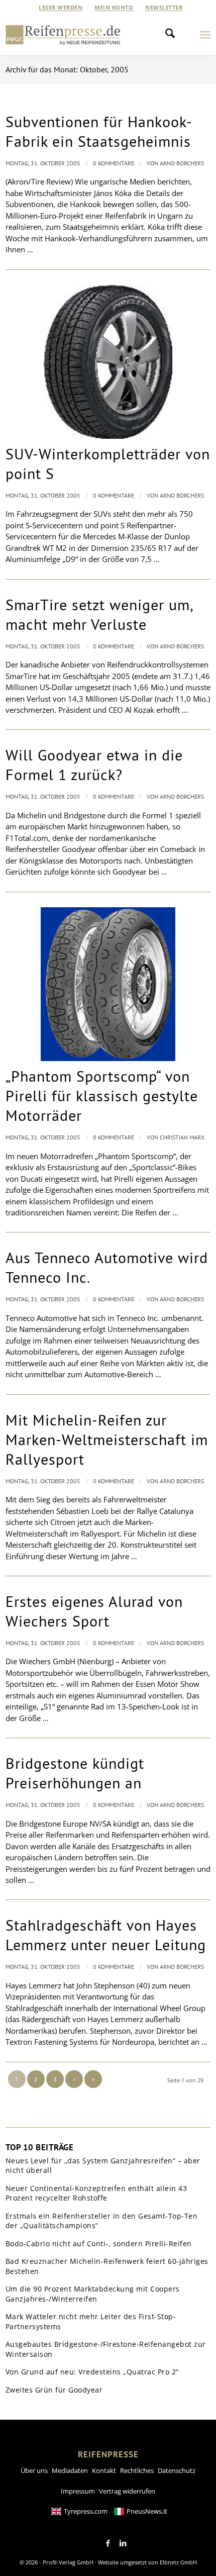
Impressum (78, 2491)
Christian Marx (182, 1137)
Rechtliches (137, 2470)
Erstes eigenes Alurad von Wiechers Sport (94, 1611)
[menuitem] (61, 8)
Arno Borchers (182, 163)
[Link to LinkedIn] (123, 2543)
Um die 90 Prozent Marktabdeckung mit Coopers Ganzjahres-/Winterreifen (93, 2294)
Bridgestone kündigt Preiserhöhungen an (75, 1773)
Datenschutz (177, 2470)
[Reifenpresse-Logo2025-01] (63, 35)
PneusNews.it (147, 2511)
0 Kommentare (114, 163)
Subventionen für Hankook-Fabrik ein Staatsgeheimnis (99, 131)
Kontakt (104, 2470)
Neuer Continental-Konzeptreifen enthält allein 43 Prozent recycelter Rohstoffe (96, 2193)
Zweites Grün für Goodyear (54, 2390)
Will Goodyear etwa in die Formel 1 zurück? (94, 765)
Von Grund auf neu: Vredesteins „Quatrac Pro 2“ (92, 2372)
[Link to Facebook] (108, 2543)
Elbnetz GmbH (178, 2562)
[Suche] (173, 35)
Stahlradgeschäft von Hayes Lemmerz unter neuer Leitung (106, 1935)
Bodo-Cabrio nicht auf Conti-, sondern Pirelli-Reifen (99, 2244)
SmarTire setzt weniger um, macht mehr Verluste (99, 614)
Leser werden (61, 7)
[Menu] (205, 35)
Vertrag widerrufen (127, 2491)
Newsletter (164, 7)
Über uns (34, 2470)
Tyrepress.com (86, 2511)
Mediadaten (70, 2470)
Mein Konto (114, 7)
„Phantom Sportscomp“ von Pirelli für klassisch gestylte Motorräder (102, 1095)
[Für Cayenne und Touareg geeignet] (108, 362)
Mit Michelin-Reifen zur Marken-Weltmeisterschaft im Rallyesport (107, 1439)
